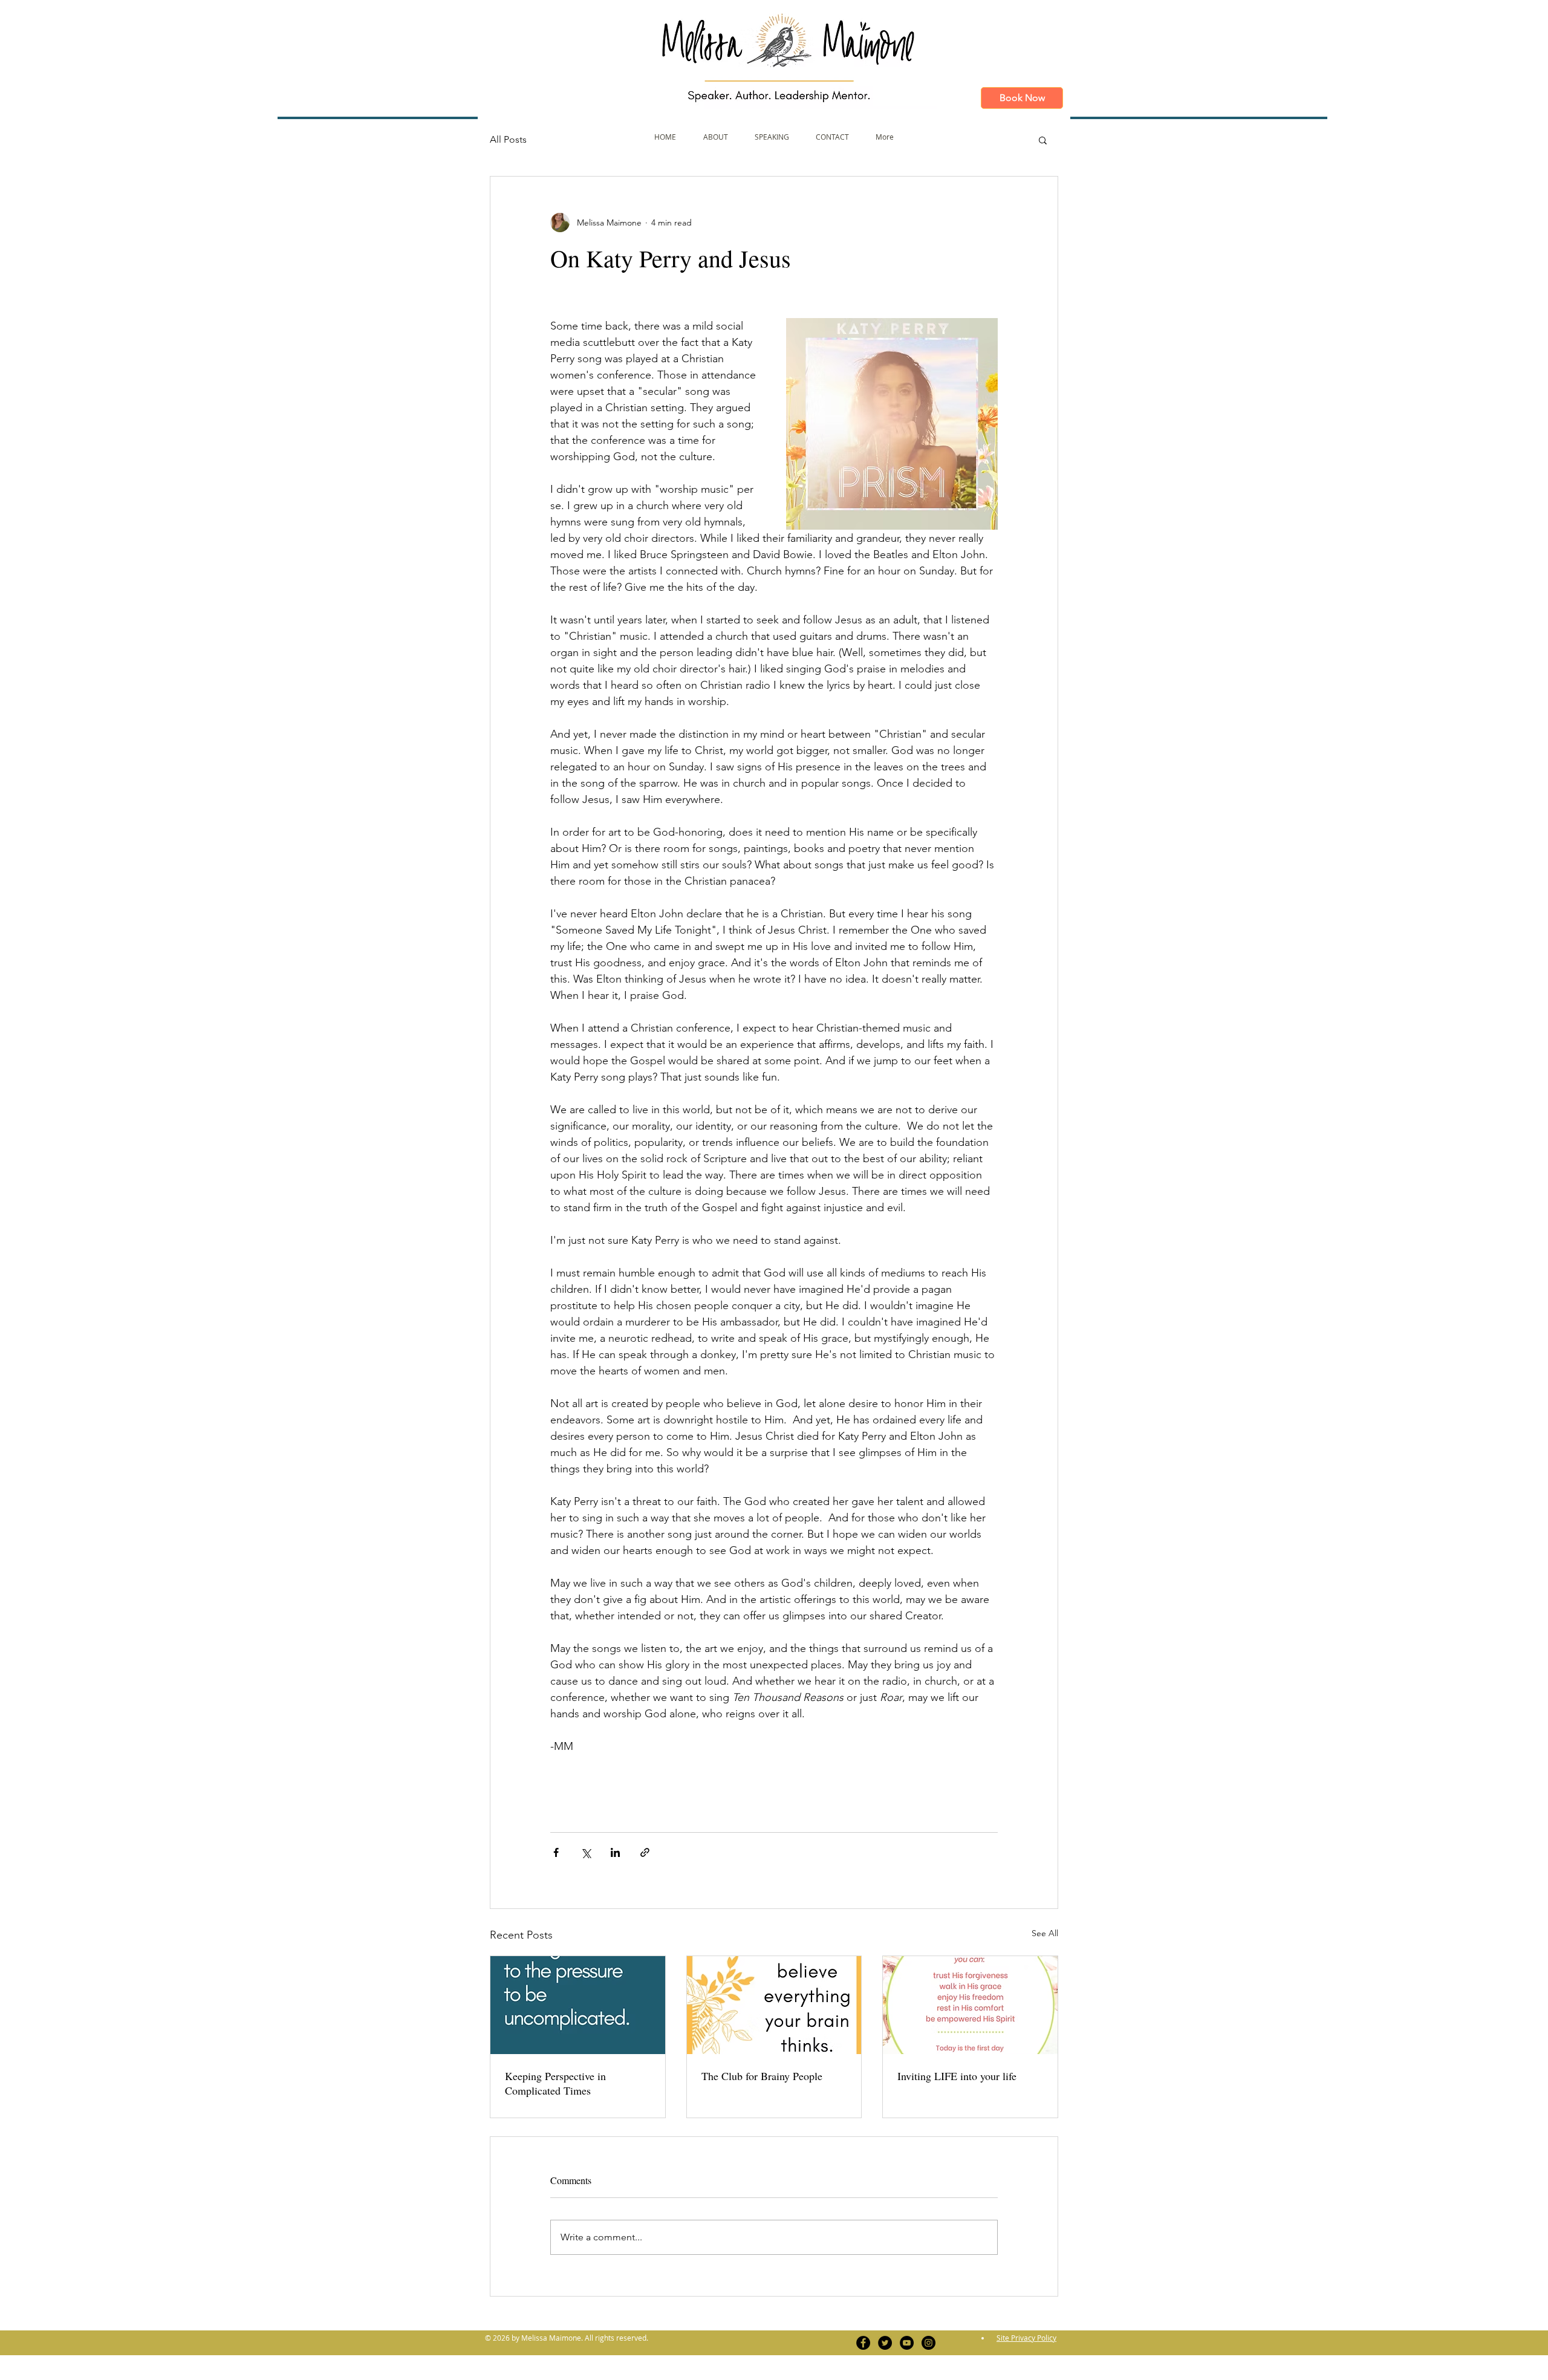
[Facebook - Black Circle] (863, 2343)
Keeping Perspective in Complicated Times (555, 2083)
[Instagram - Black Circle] (928, 2343)
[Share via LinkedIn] (615, 1852)
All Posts (508, 139)
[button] (1043, 140)
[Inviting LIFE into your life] (970, 2005)
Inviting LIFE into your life (957, 2076)
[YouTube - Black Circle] (907, 2343)
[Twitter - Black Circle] (885, 2343)
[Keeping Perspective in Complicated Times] (578, 2005)
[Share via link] (645, 1852)
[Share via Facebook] (556, 1852)
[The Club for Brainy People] (774, 2005)
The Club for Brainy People (762, 2076)
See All (1045, 1933)
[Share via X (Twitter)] (586, 1852)
